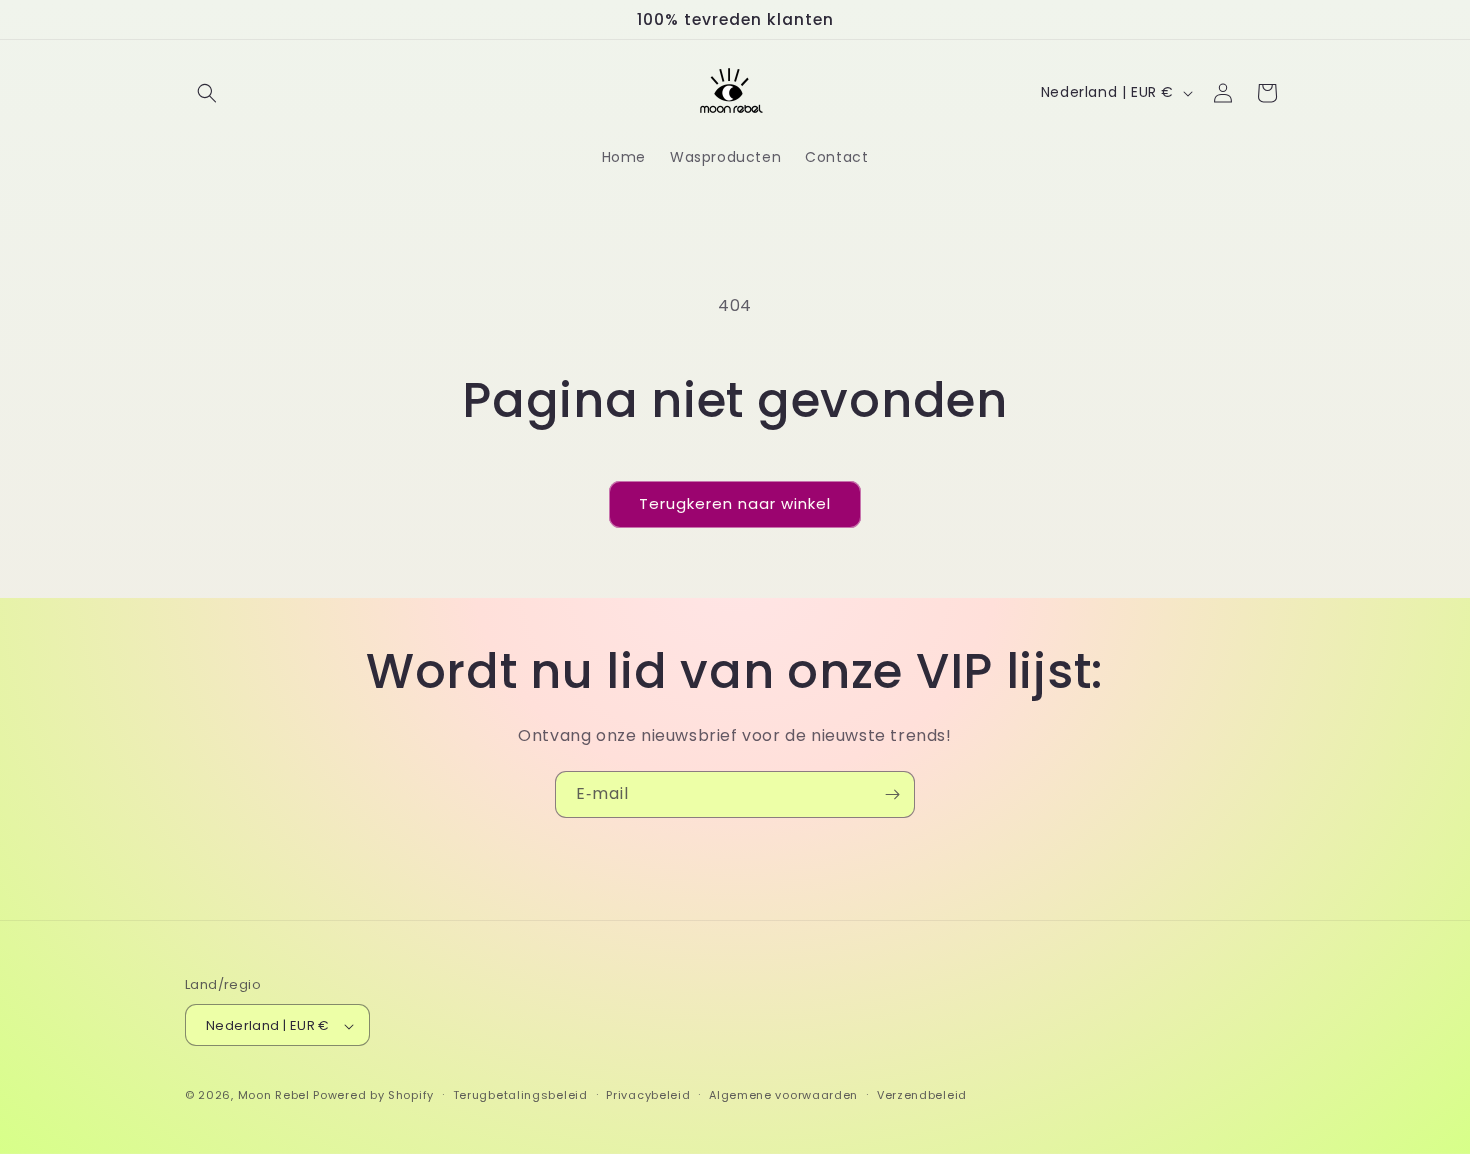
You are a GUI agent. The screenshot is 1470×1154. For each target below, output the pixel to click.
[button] (207, 93)
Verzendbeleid (922, 1095)
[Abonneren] (892, 794)
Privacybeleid (648, 1095)
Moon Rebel (276, 1096)
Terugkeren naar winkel (735, 503)
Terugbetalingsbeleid (520, 1095)
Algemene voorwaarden (783, 1095)
